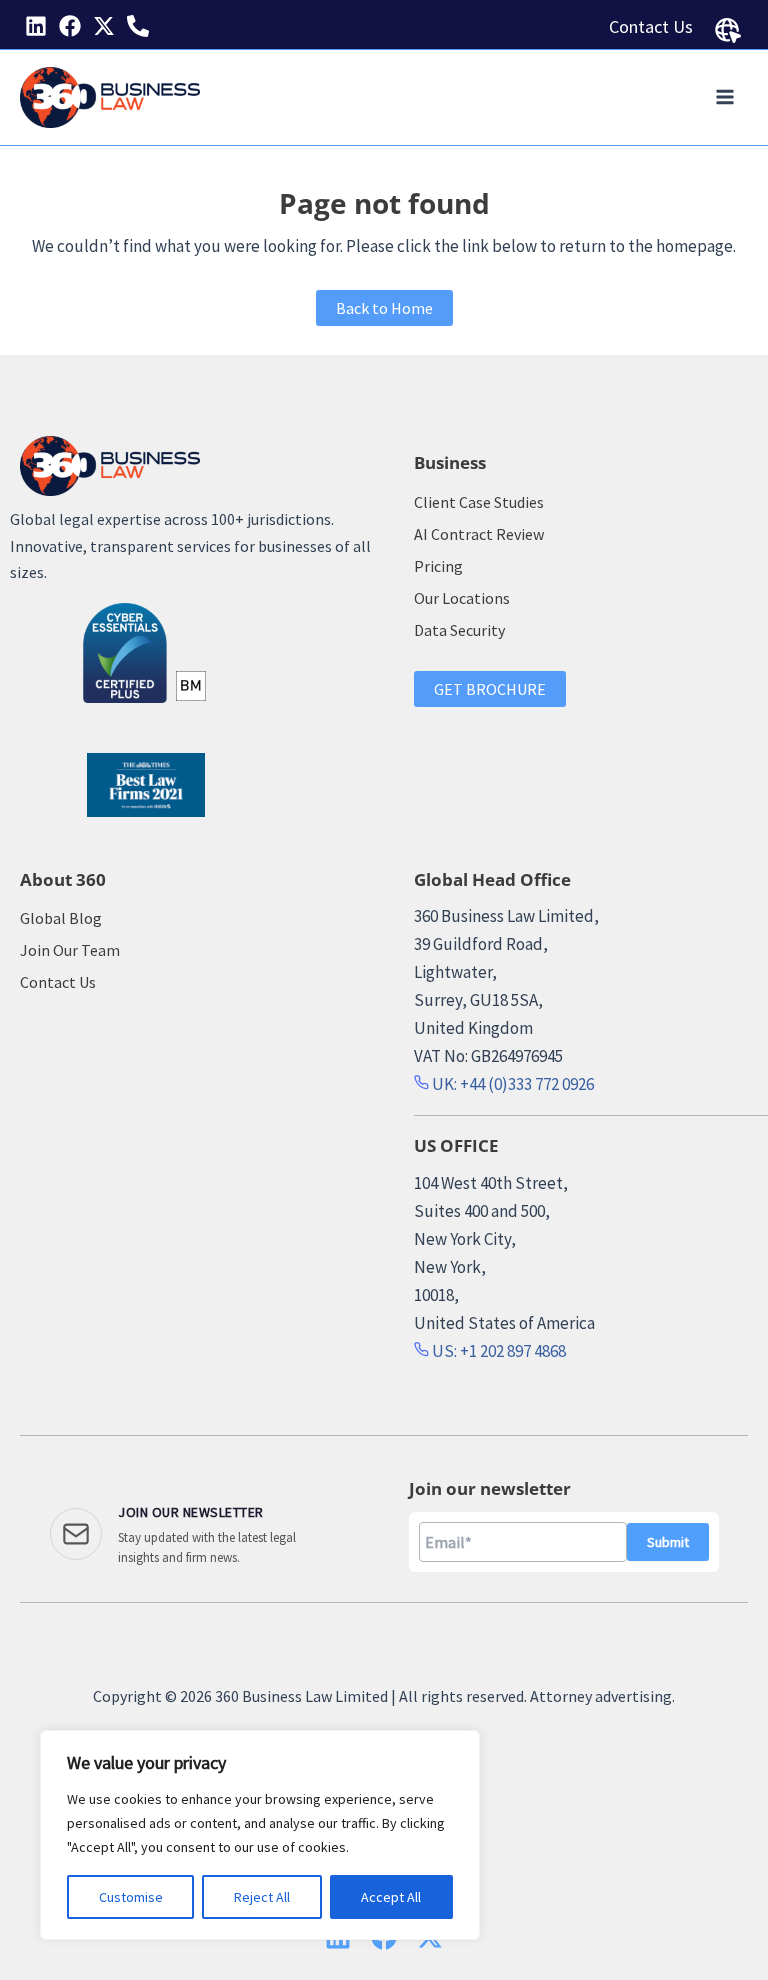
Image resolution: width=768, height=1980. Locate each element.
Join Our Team (70, 950)
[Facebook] (70, 26)
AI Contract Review (479, 534)
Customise (131, 1897)
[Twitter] (104, 26)
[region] (260, 1835)
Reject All (262, 1897)
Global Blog (61, 918)
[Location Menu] (728, 31)
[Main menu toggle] (726, 98)
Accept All (391, 1897)
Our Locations (462, 598)
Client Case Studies (479, 502)
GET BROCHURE (490, 689)
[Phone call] (138, 26)
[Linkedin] (36, 26)
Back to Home (384, 308)
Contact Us (651, 26)
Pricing (438, 566)
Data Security (459, 630)
